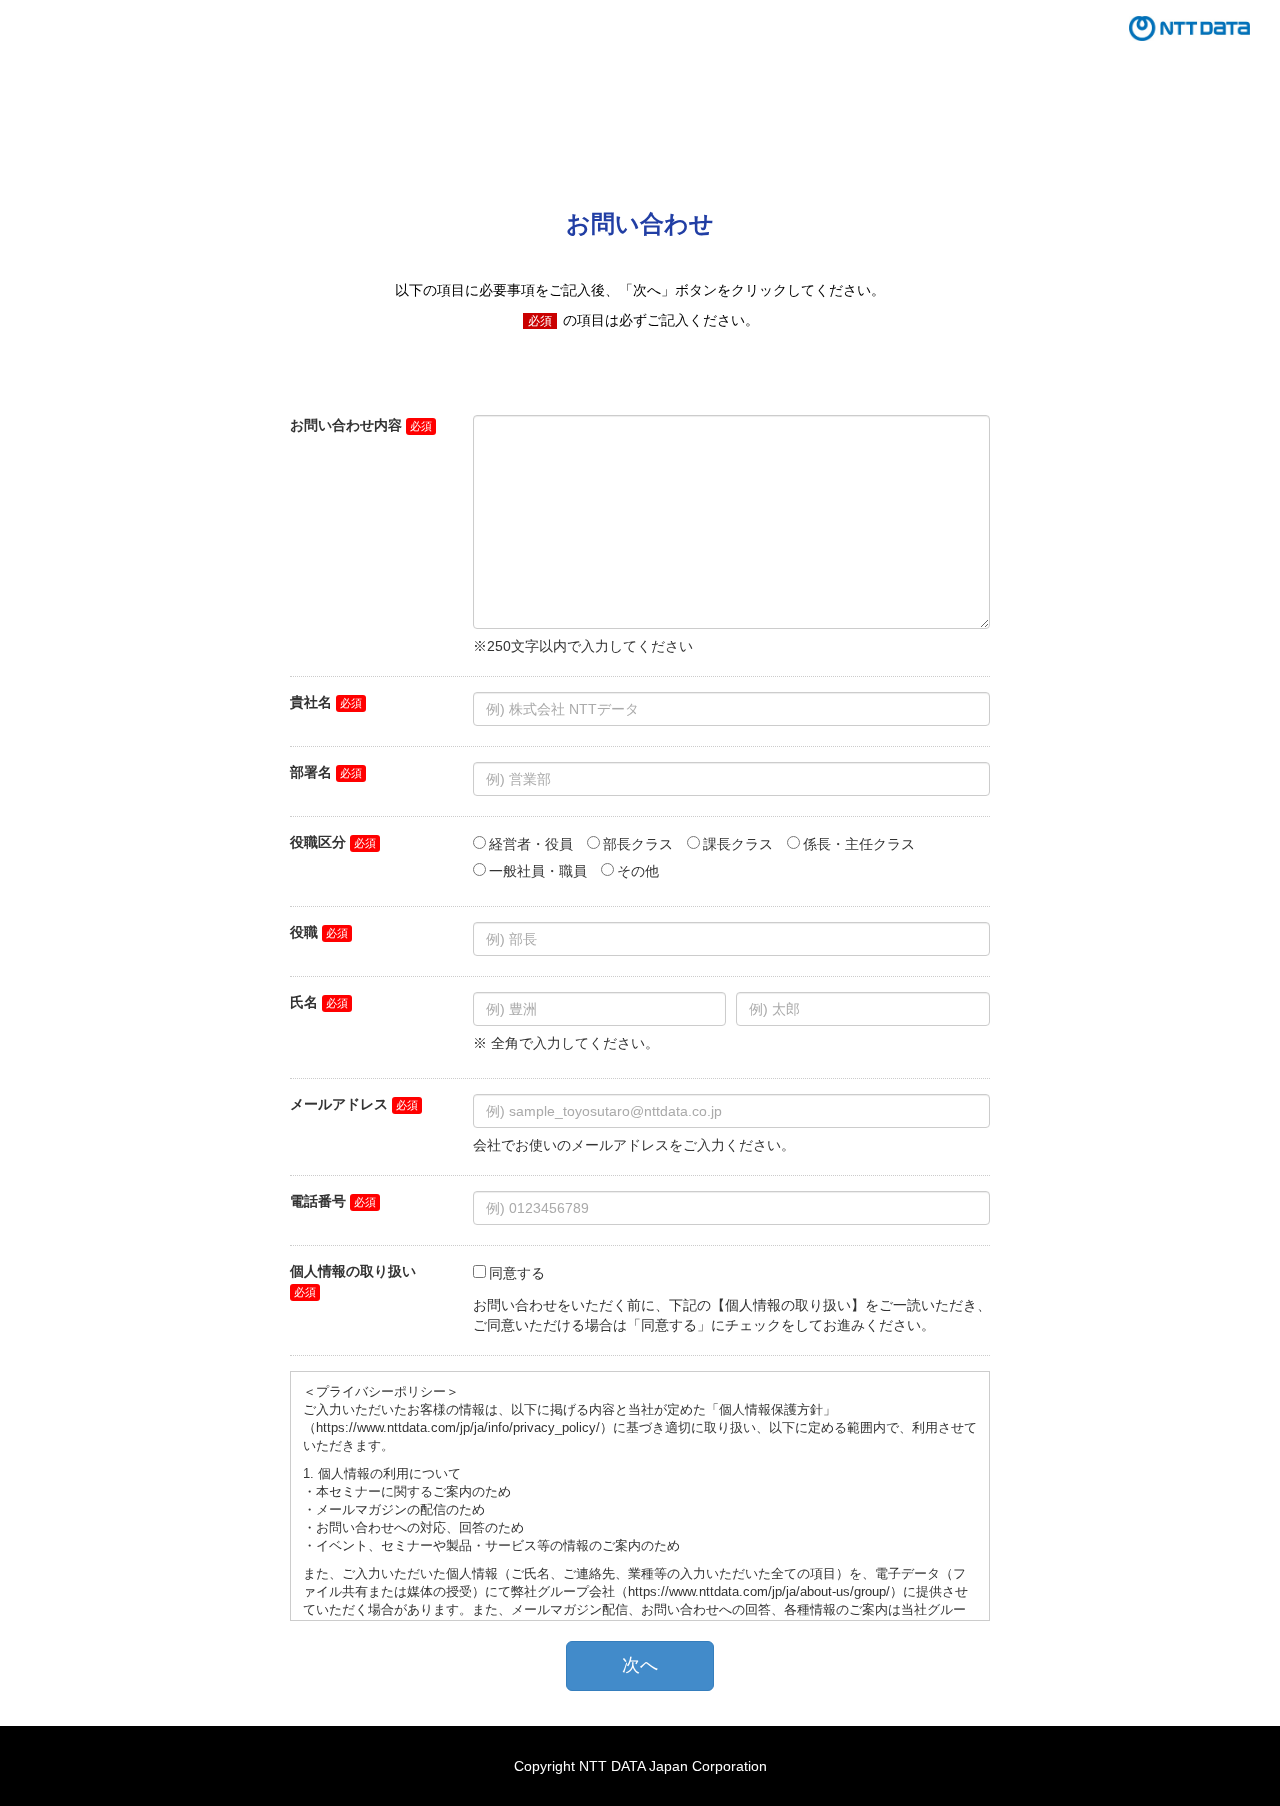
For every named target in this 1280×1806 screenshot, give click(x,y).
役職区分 (318, 842)
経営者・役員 (531, 844)
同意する (517, 1273)
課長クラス (738, 844)
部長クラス (638, 844)
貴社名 (311, 702)
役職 (304, 932)
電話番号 (318, 1201)
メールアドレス (339, 1104)
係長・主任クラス (859, 844)
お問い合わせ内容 (346, 425)
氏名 (304, 1002)
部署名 (311, 772)
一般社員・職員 (538, 871)
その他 (638, 871)
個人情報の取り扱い (353, 1271)
